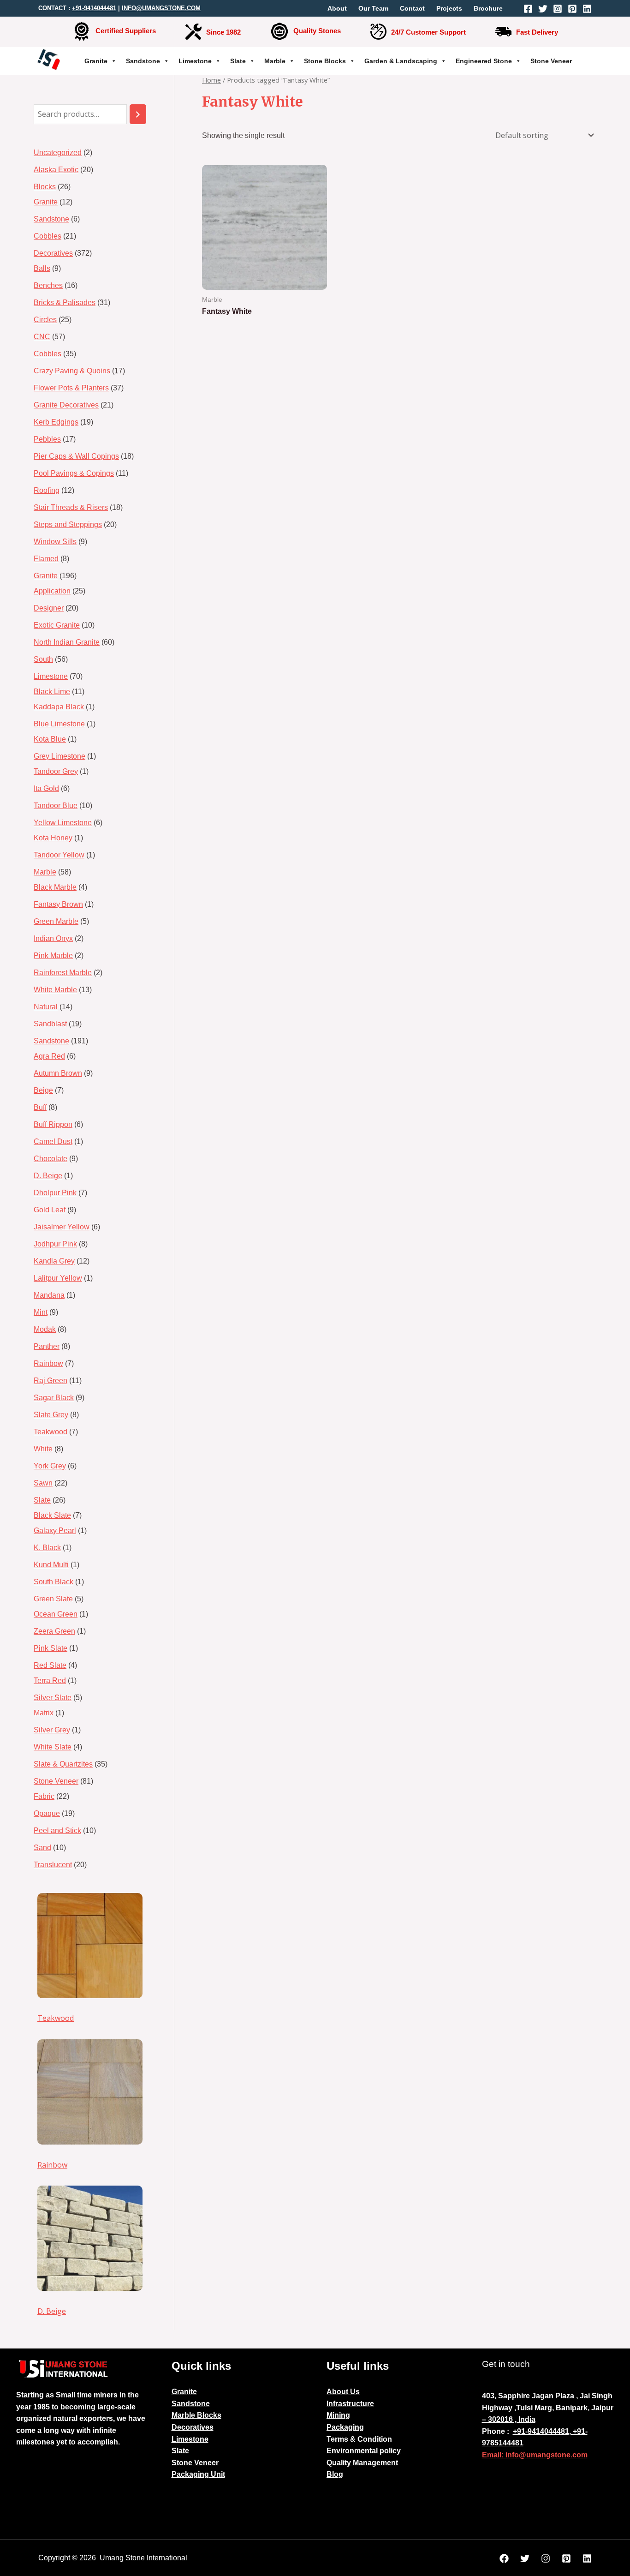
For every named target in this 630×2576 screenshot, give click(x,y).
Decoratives (193, 2427)
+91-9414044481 (94, 8)
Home (211, 80)
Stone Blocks (325, 61)
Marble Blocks (196, 2415)
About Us (343, 2392)
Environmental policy (364, 2451)
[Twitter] (543, 9)
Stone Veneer (551, 61)
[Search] (138, 114)
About (337, 8)
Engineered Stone (484, 61)
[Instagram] (558, 9)
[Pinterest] (572, 9)
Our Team (373, 8)
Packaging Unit (198, 2474)
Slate (238, 61)
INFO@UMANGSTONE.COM (161, 8)
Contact (412, 8)
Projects (449, 8)
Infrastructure (350, 2404)
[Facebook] (528, 9)
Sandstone (143, 61)
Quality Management (362, 2463)
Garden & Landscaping (401, 61)
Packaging (345, 2427)
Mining (338, 2415)
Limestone (195, 61)
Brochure (488, 8)
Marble (275, 61)
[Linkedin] (587, 9)
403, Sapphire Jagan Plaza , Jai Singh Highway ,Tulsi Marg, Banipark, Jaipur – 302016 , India (548, 2408)
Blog (335, 2474)
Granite (96, 61)
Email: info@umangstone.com (535, 2455)
